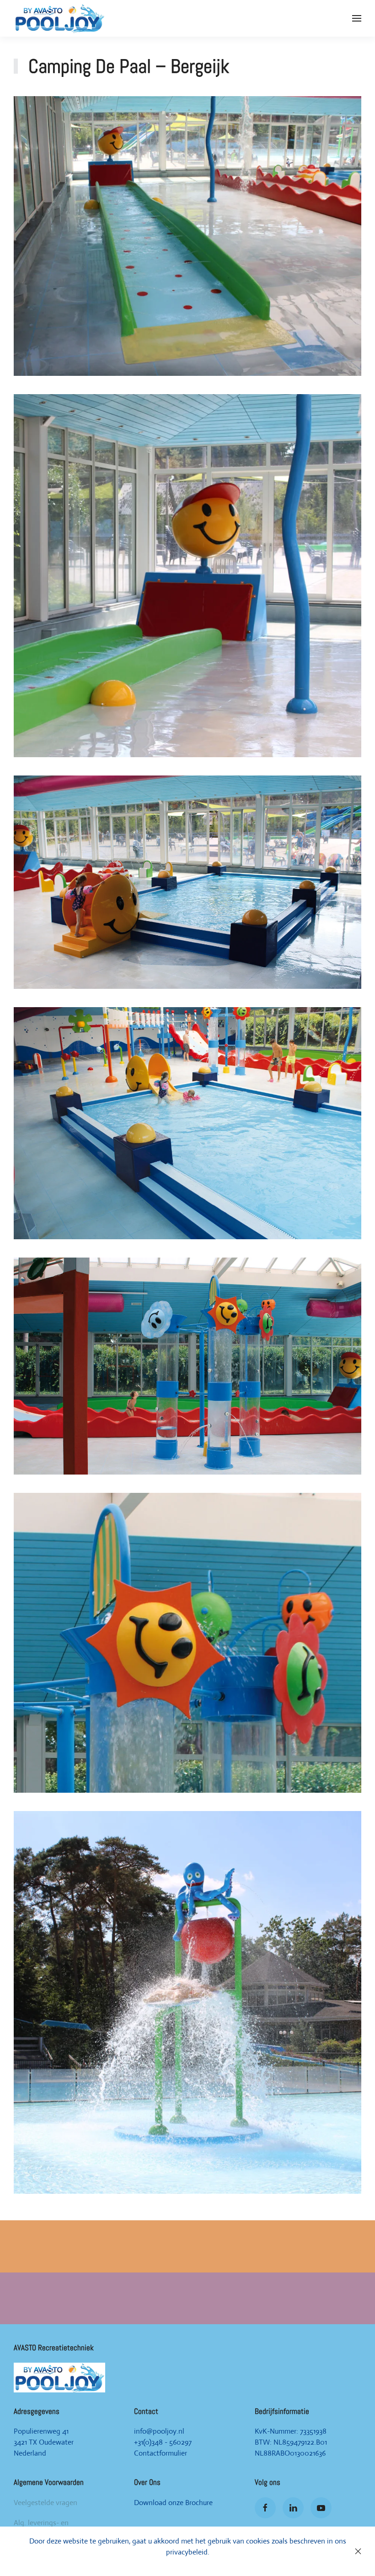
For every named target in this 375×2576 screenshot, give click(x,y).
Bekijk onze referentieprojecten (188, 2312)
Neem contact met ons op (187, 2260)
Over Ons (147, 2482)
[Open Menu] (357, 18)
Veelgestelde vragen (46, 2503)
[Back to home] (59, 18)
